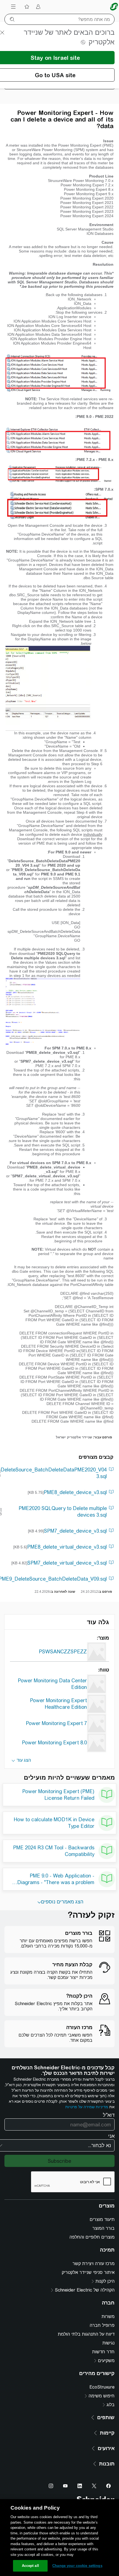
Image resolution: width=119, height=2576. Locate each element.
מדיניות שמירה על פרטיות (87, 2107)
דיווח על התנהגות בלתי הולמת (86, 2334)
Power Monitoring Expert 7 (56, 1723)
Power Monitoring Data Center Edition (52, 1684)
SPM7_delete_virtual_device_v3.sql (67, 1563)
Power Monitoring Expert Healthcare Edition (58, 1704)
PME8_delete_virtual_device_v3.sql (67, 1547)
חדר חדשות (103, 2352)
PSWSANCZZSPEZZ (63, 1652)
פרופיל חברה (102, 2325)
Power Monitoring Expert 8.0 (54, 1743)
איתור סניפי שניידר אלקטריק (88, 2272)
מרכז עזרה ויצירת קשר (94, 2264)
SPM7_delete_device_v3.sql (75, 1531)
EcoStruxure (102, 2387)
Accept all (30, 2566)
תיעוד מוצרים (102, 2219)
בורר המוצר (104, 2228)
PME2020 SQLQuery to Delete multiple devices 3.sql (63, 1512)
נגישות (108, 2343)
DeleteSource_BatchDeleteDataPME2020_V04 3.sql (54, 1473)
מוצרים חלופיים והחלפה (92, 2237)
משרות (108, 2316)
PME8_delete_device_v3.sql (75, 1492)
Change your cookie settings (77, 2566)
